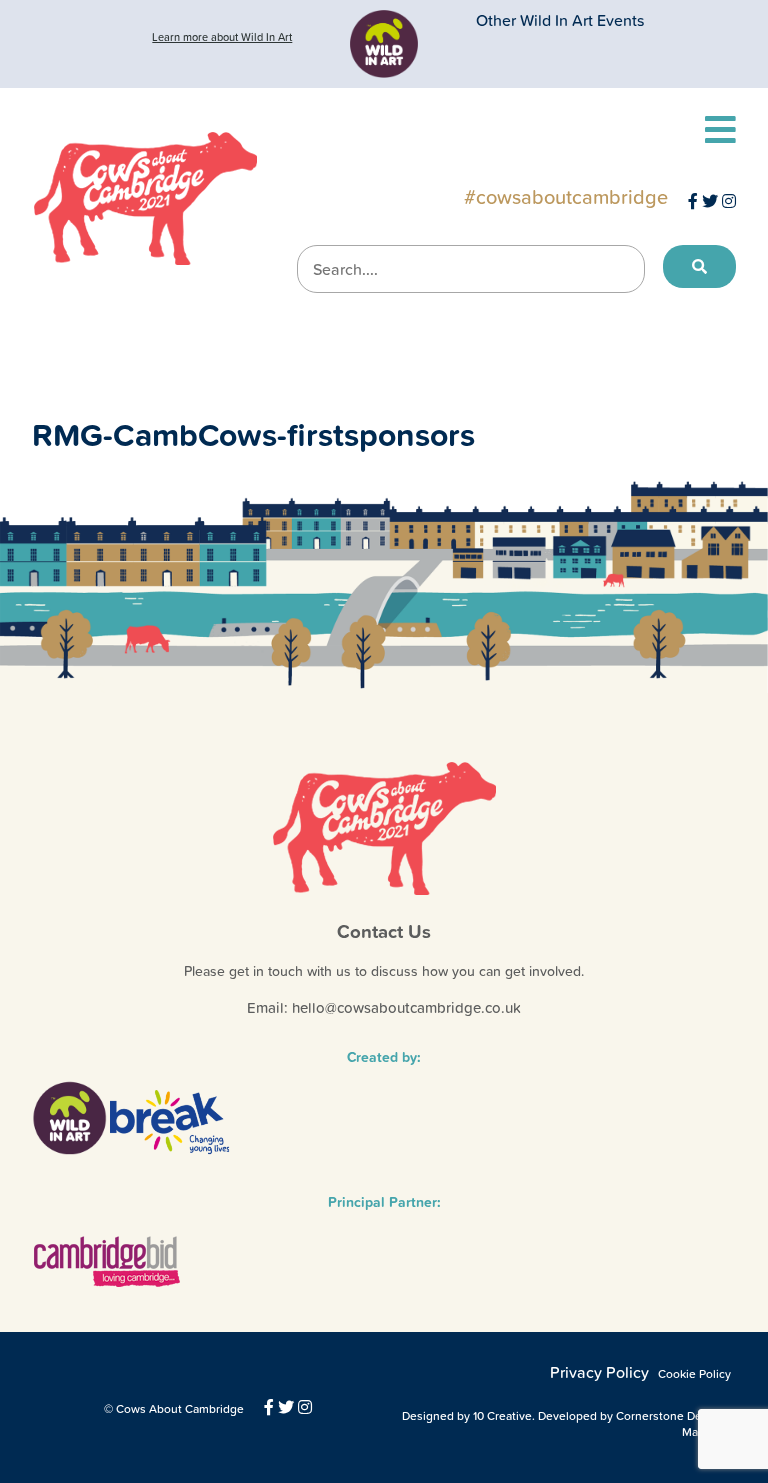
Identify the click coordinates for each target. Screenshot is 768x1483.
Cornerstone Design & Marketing (676, 1424)
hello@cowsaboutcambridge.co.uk (406, 1007)
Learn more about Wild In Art (222, 37)
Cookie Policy (694, 1374)
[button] (699, 267)
